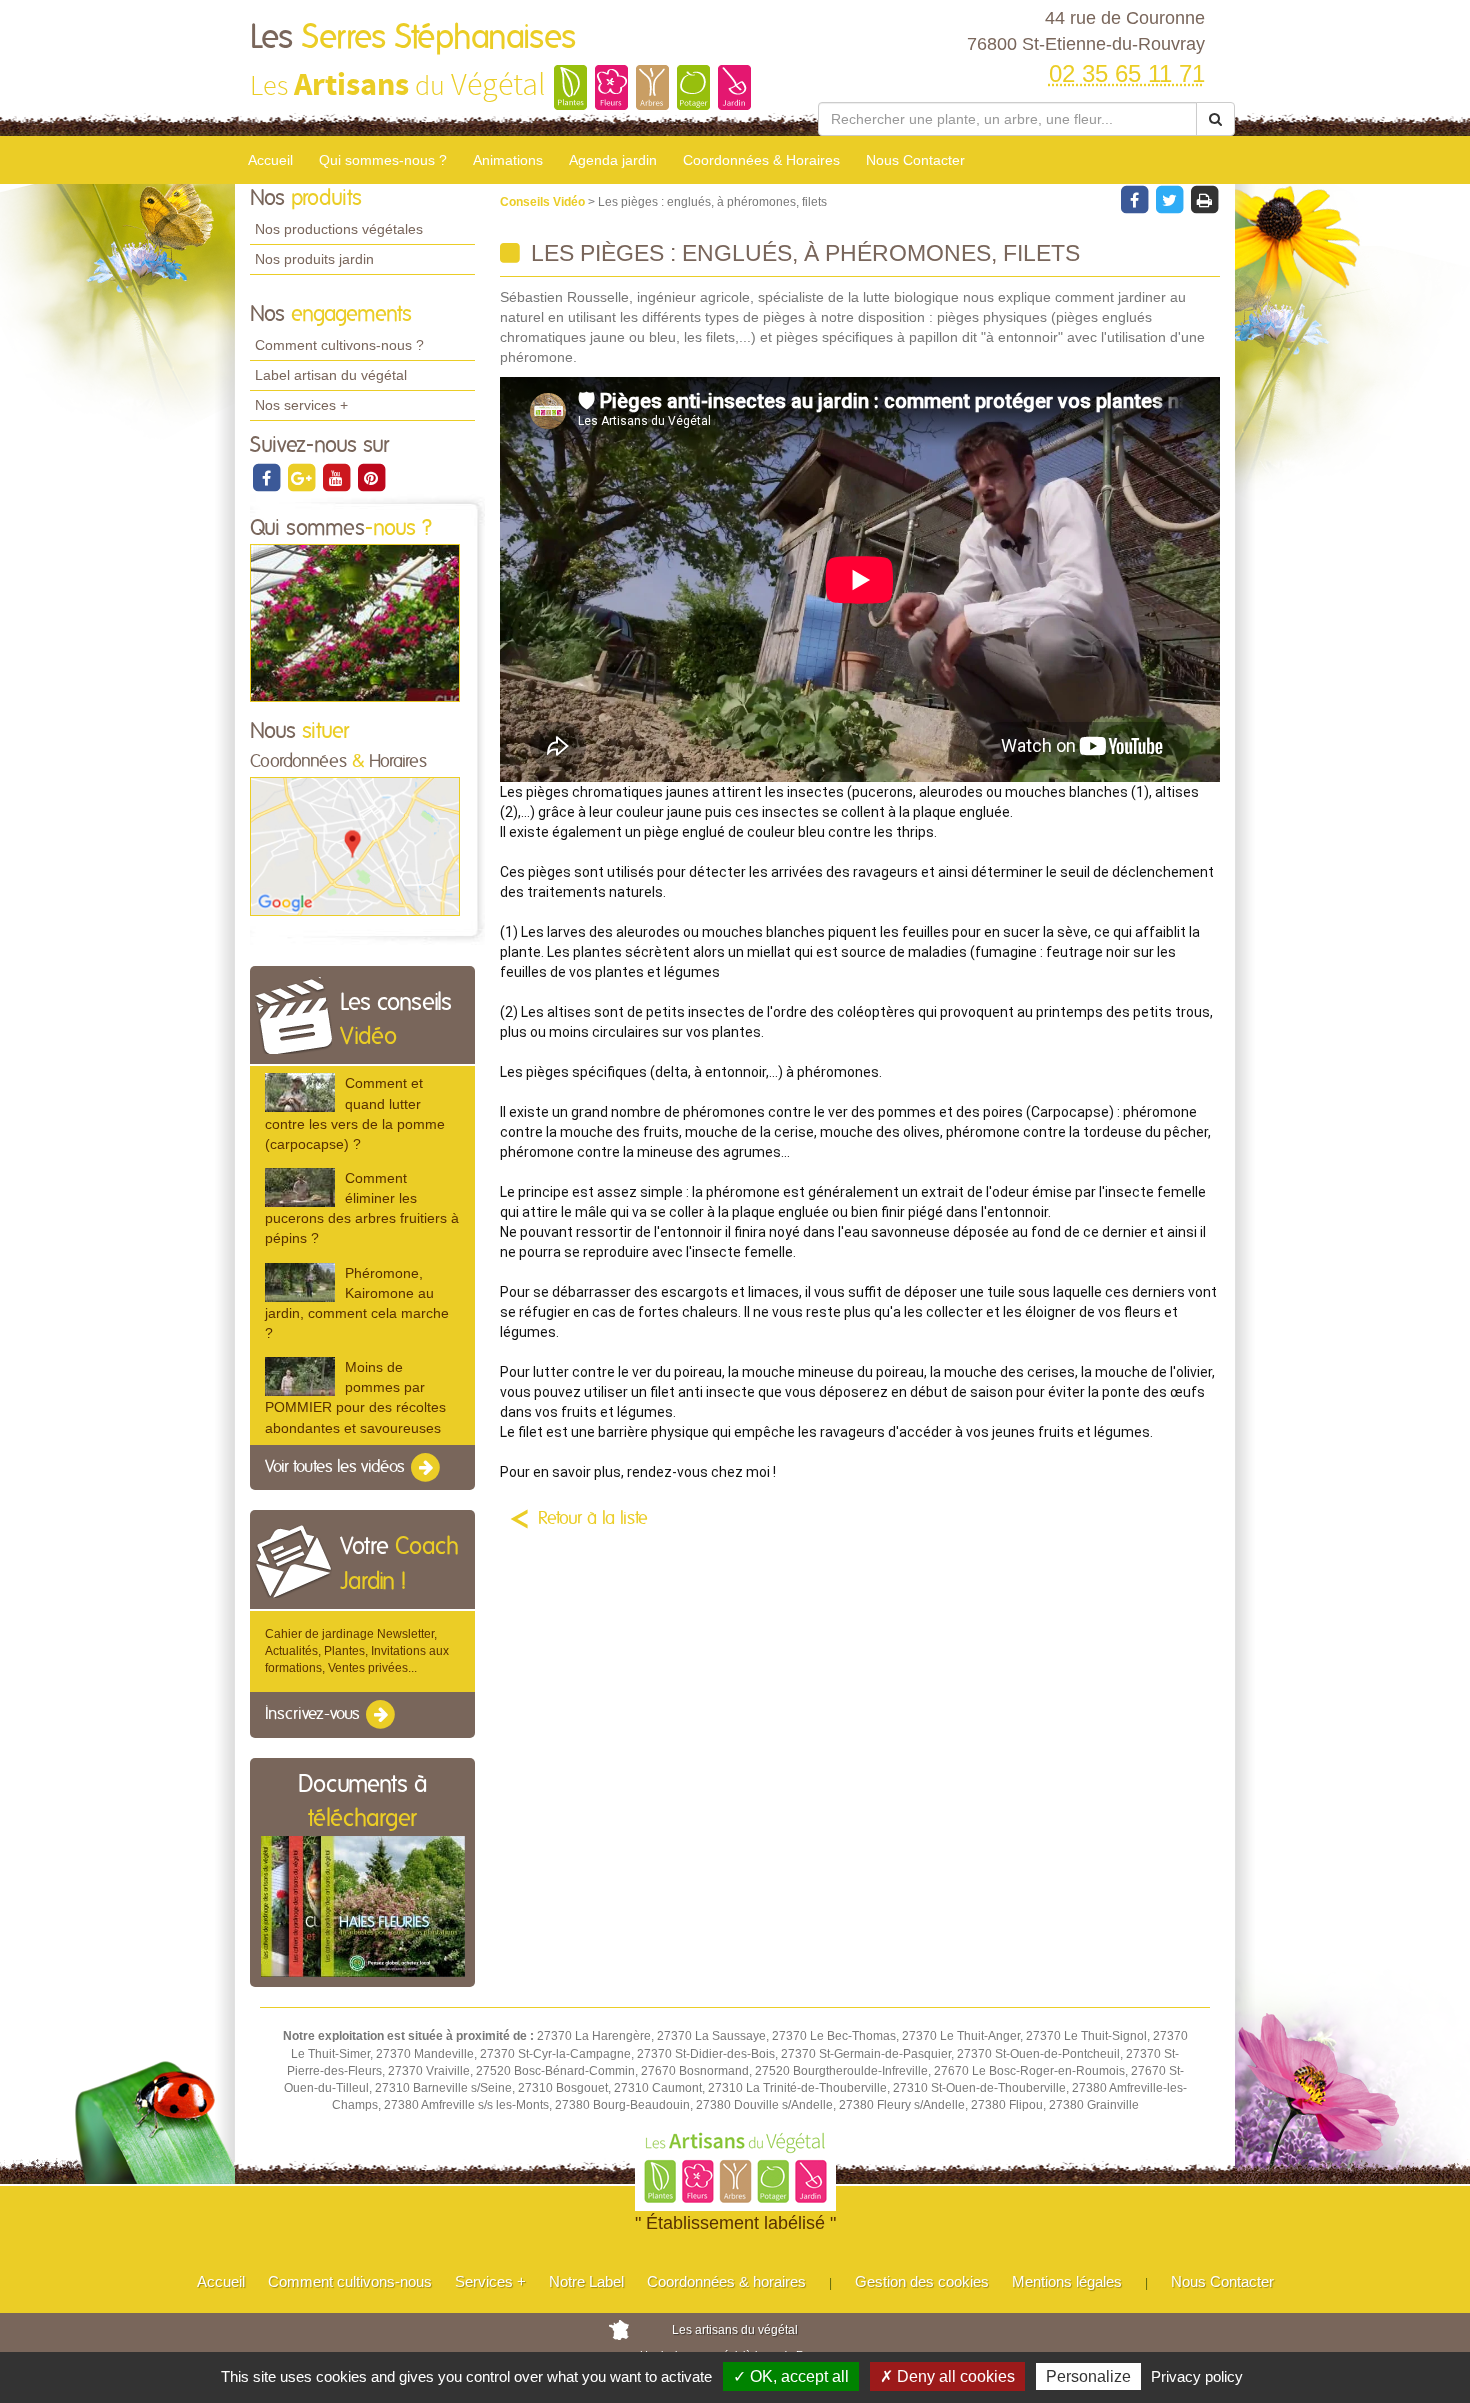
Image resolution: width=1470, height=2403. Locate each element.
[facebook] (267, 477)
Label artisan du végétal (331, 375)
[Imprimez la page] (1204, 199)
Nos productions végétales (339, 229)
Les (413, 38)
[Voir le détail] (300, 1092)
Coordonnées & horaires (726, 2281)
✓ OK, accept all (791, 2376)
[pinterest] (371, 477)
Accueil (270, 160)
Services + (490, 2281)
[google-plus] (302, 477)
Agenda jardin (613, 160)
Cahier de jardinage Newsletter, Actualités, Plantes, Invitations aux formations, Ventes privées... (357, 1651)
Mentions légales (1067, 2281)
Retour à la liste (593, 1519)
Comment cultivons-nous (350, 2281)
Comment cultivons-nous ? (339, 345)
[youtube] (337, 477)
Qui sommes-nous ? (383, 160)
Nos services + (301, 405)
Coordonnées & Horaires (761, 160)
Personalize (1088, 2376)
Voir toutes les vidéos (337, 1467)
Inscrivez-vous (314, 1715)
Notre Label (586, 2281)
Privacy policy (1197, 2376)
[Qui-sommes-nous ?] (355, 622)
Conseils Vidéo (544, 202)
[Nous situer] (355, 846)
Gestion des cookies (922, 2281)
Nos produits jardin (314, 259)
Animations (508, 160)
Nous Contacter (915, 160)
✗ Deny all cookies (947, 2376)
